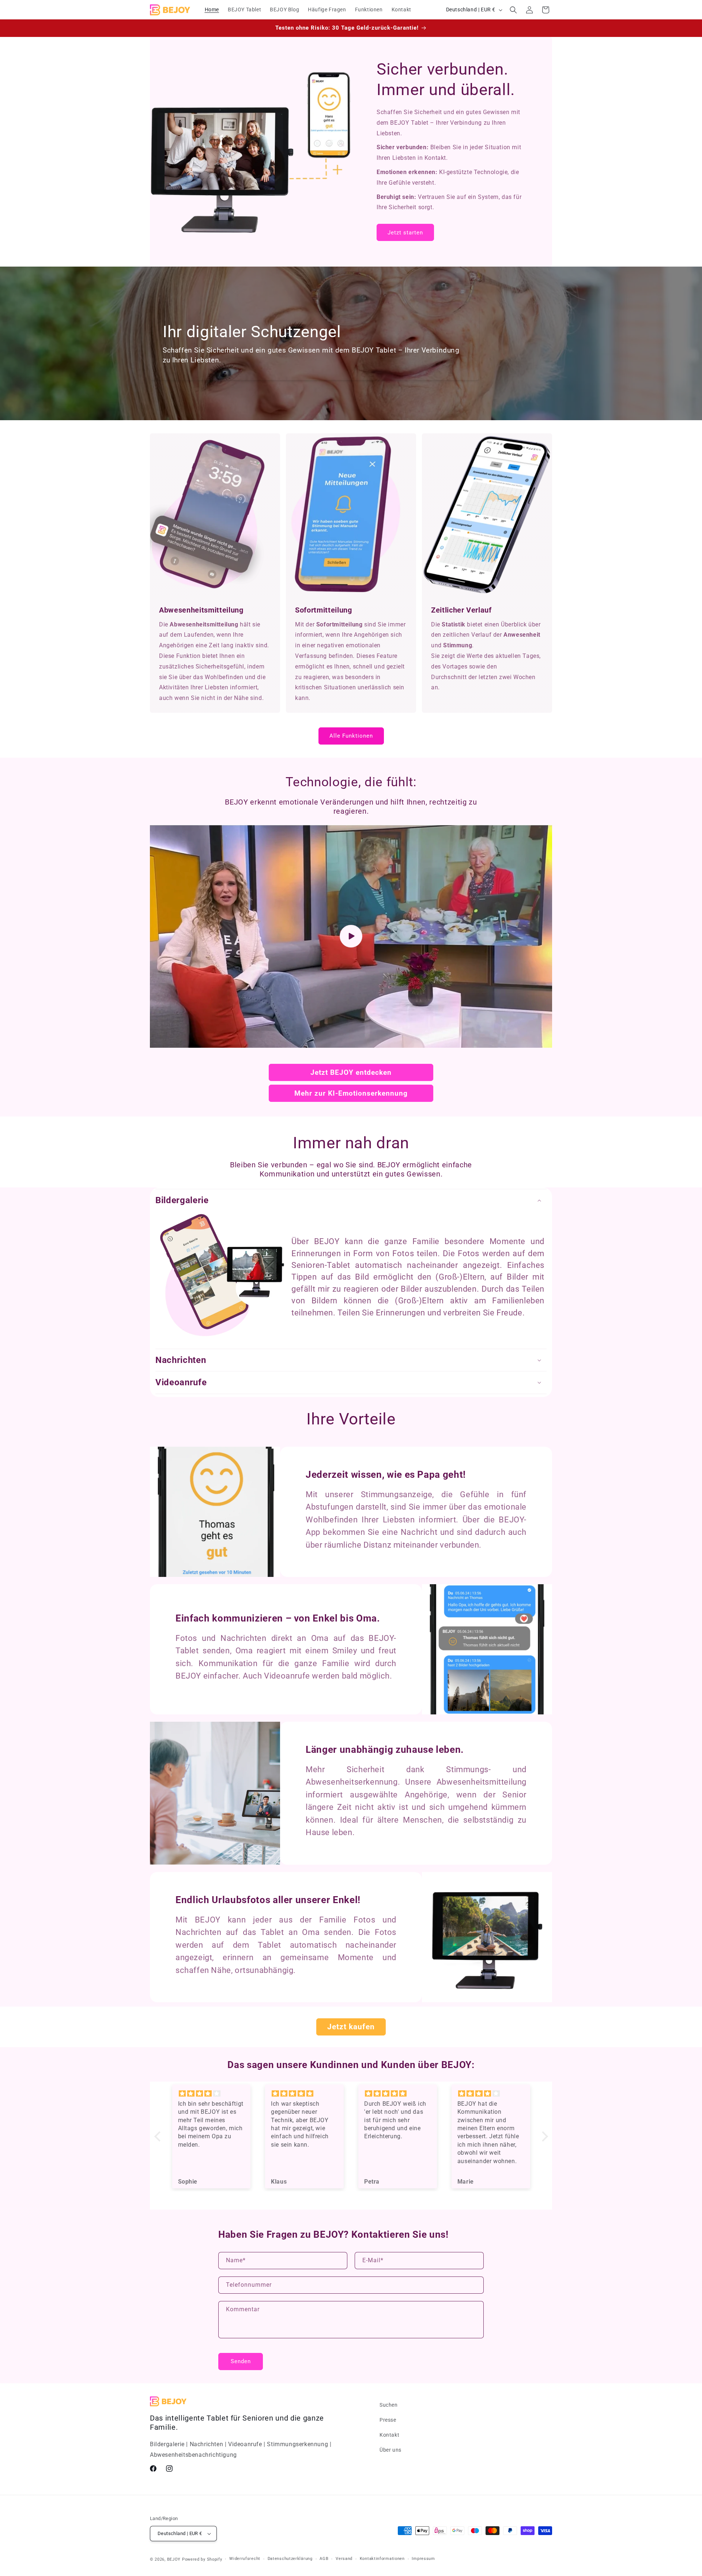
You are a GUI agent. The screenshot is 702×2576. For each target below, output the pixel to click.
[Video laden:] (351, 936)
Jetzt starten (405, 232)
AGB (324, 2559)
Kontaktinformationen (382, 2559)
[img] (212, 2094)
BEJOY (174, 2559)
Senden (241, 2361)
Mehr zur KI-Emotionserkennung (351, 1093)
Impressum (423, 2559)
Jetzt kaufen (351, 2027)
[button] (513, 10)
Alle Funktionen (351, 736)
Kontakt (389, 2435)
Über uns (390, 2450)
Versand (344, 2559)
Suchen (389, 2405)
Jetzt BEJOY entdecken (351, 1072)
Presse (388, 2420)
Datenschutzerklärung (290, 2559)
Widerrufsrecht (245, 2559)
